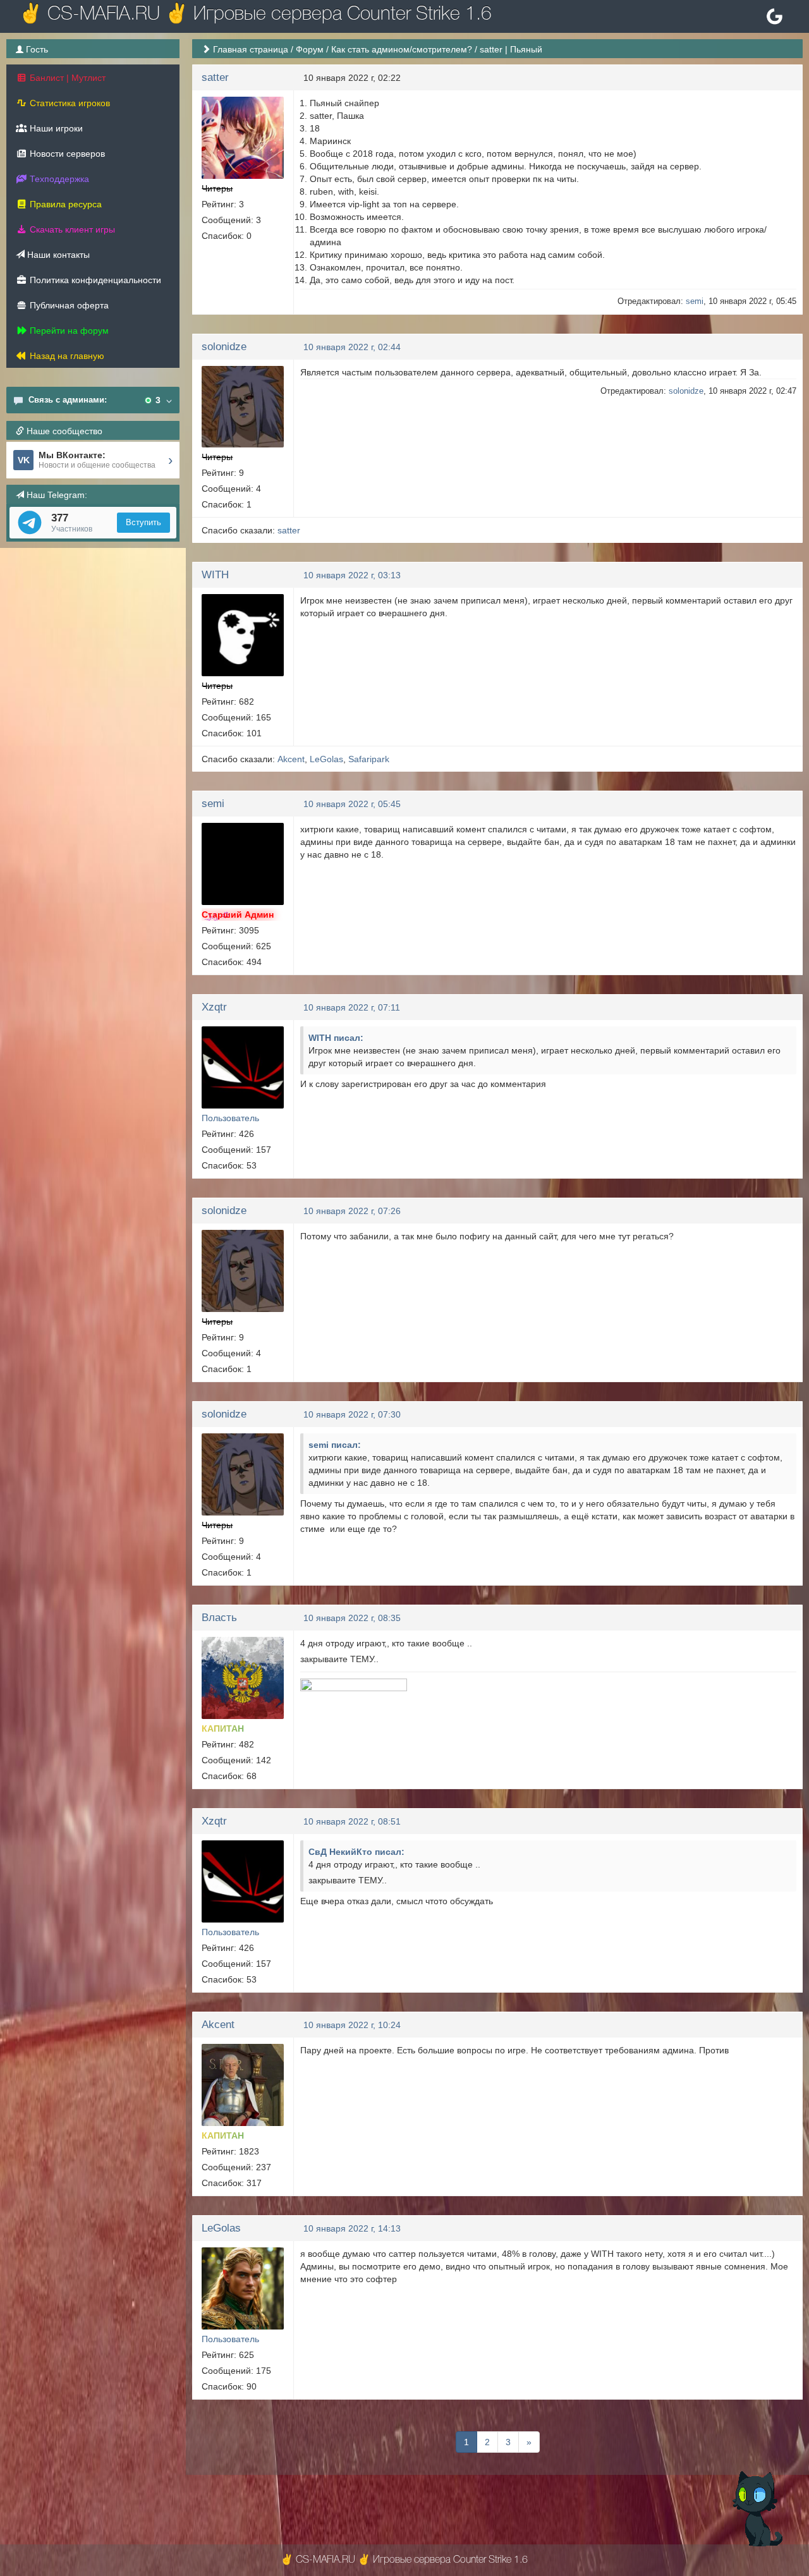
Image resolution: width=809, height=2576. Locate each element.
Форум (310, 49)
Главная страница (251, 49)
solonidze (224, 347)
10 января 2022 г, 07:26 (352, 1211)
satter (215, 77)
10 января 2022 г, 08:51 (352, 1821)
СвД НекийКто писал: (356, 1852)
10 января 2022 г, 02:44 (352, 347)
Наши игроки (55, 128)
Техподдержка (58, 179)
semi (695, 301)
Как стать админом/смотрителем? (402, 49)
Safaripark (369, 759)
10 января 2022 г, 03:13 (352, 575)
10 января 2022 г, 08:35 (352, 1618)
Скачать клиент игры (71, 229)
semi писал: (335, 1445)
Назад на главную (66, 356)
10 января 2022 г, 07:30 (352, 1414)
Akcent (291, 759)
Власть (219, 1618)
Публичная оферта (68, 305)
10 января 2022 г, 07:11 (352, 1007)
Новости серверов (66, 154)
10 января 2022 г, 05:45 (352, 804)
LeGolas (326, 759)
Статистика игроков (69, 103)
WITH (215, 575)
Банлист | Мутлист (66, 78)
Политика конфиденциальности (94, 280)
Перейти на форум (68, 331)
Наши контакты (57, 255)
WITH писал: (336, 1038)
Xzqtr (214, 1007)
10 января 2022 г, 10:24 (352, 2025)
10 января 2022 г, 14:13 (352, 2228)
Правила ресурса (64, 204)
